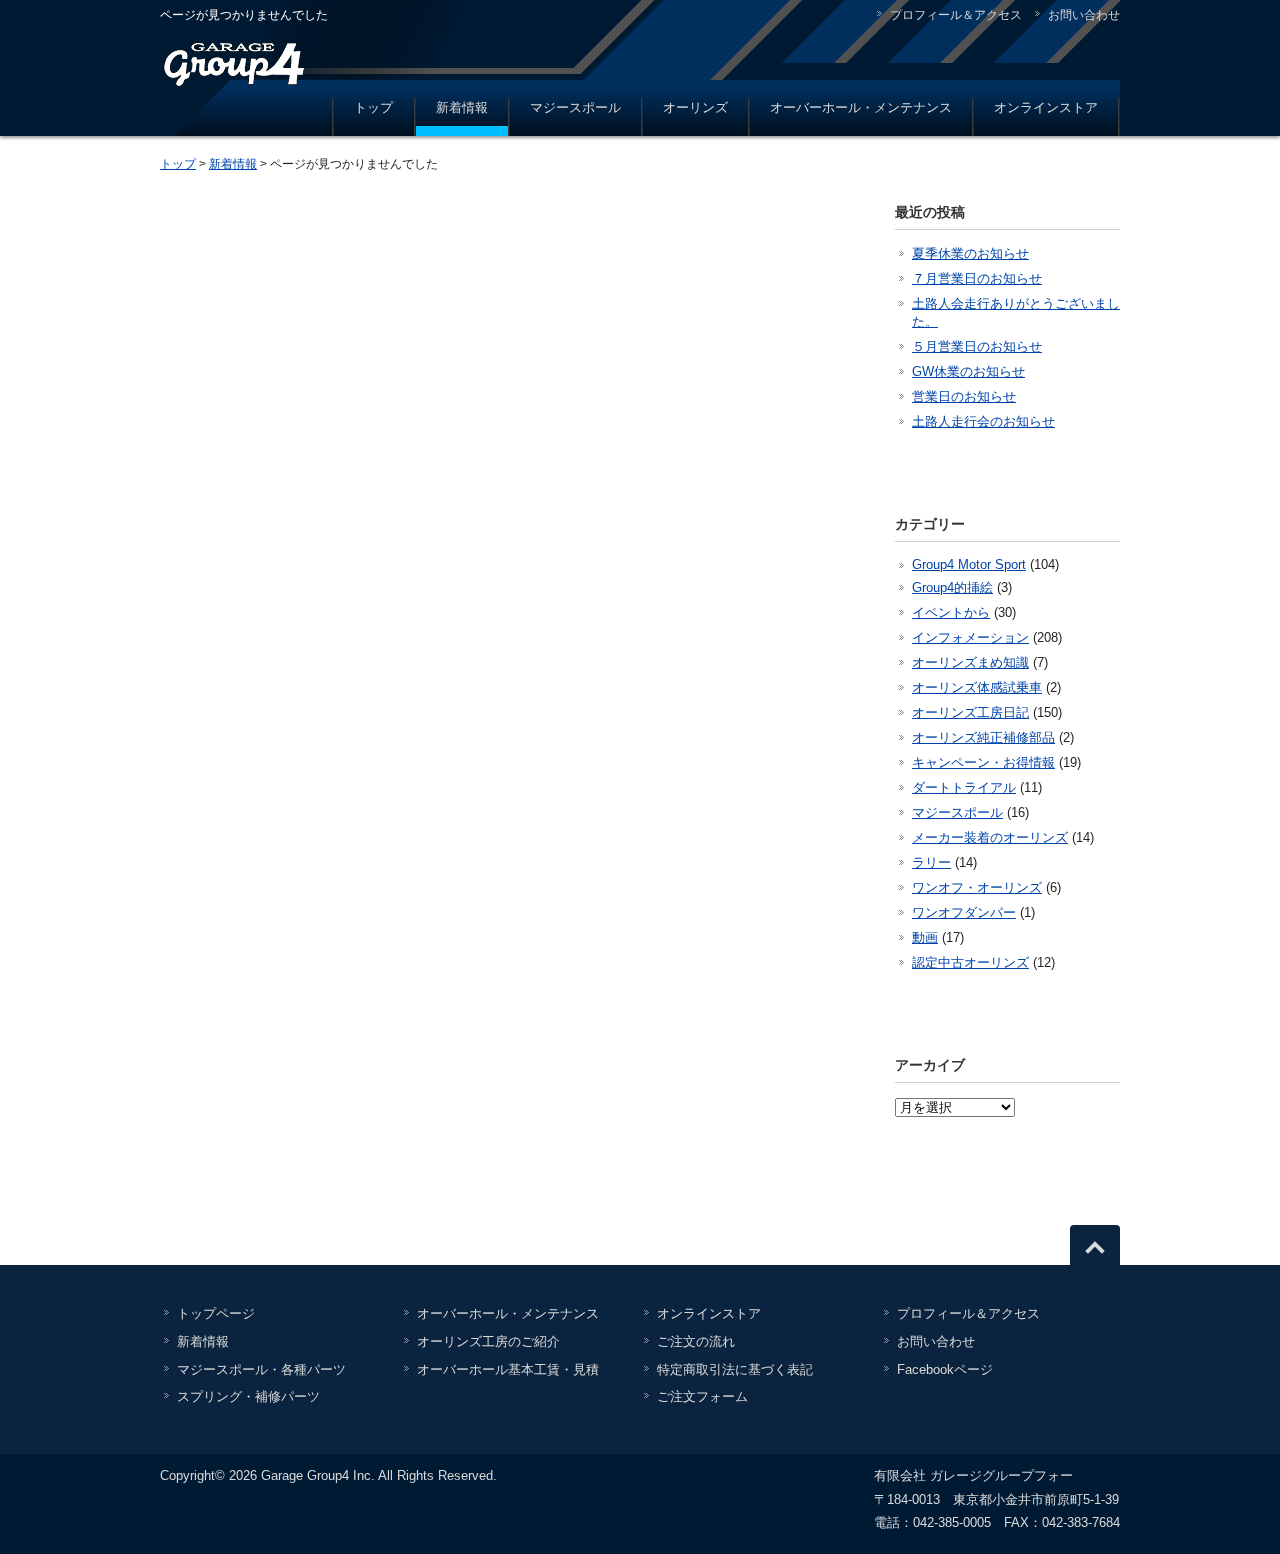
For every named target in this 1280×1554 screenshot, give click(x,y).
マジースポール (575, 107)
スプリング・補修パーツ (248, 1396)
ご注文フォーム (702, 1396)
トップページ (216, 1313)
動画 (925, 937)
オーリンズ (695, 107)
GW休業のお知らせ (968, 371)
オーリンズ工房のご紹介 (488, 1341)
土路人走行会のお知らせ (983, 421)
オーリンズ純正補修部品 (983, 737)
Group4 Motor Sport (969, 564)
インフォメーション (970, 637)
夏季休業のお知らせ (970, 253)
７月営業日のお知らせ (977, 278)
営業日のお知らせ (964, 396)
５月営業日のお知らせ (977, 346)
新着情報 (462, 107)
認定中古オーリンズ (970, 962)
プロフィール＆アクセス (956, 15)
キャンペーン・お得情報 (983, 762)
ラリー (931, 862)
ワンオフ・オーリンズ (977, 887)
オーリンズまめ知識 (970, 662)
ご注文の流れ (696, 1341)
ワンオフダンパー (964, 912)
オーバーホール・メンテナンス (861, 107)
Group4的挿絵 (952, 587)
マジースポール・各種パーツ (261, 1369)
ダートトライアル (964, 787)
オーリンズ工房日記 (970, 712)
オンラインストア (1046, 107)
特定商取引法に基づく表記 (735, 1369)
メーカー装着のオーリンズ (990, 837)
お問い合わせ (1084, 15)
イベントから (951, 612)
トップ (373, 107)
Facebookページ (945, 1369)
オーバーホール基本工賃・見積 (508, 1369)
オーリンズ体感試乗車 (977, 687)
